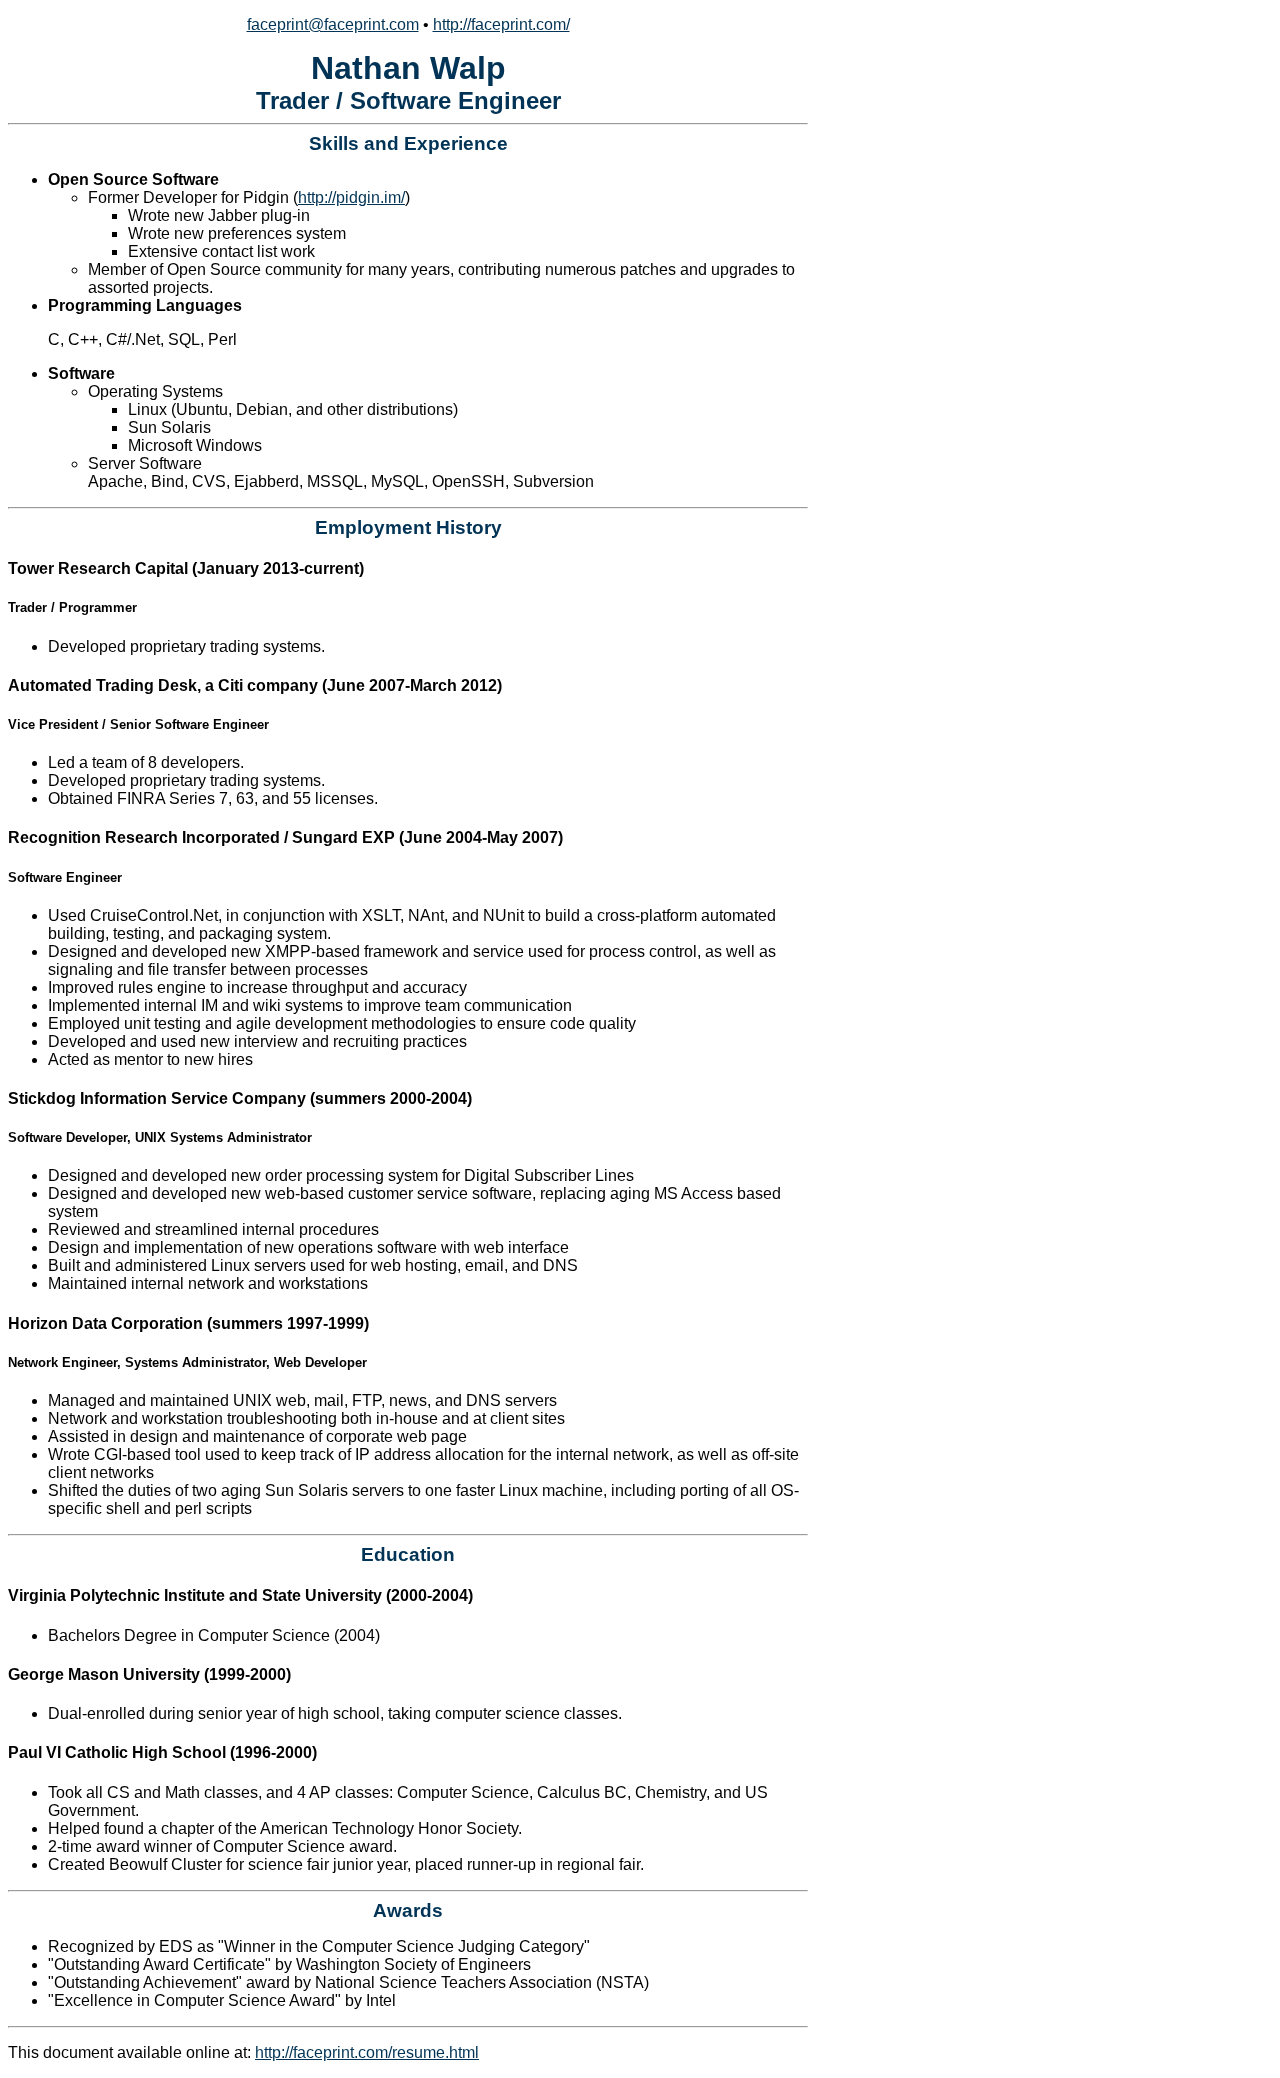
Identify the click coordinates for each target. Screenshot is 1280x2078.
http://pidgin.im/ (351, 197)
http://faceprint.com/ (501, 24)
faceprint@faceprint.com (333, 24)
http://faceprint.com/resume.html (367, 2052)
